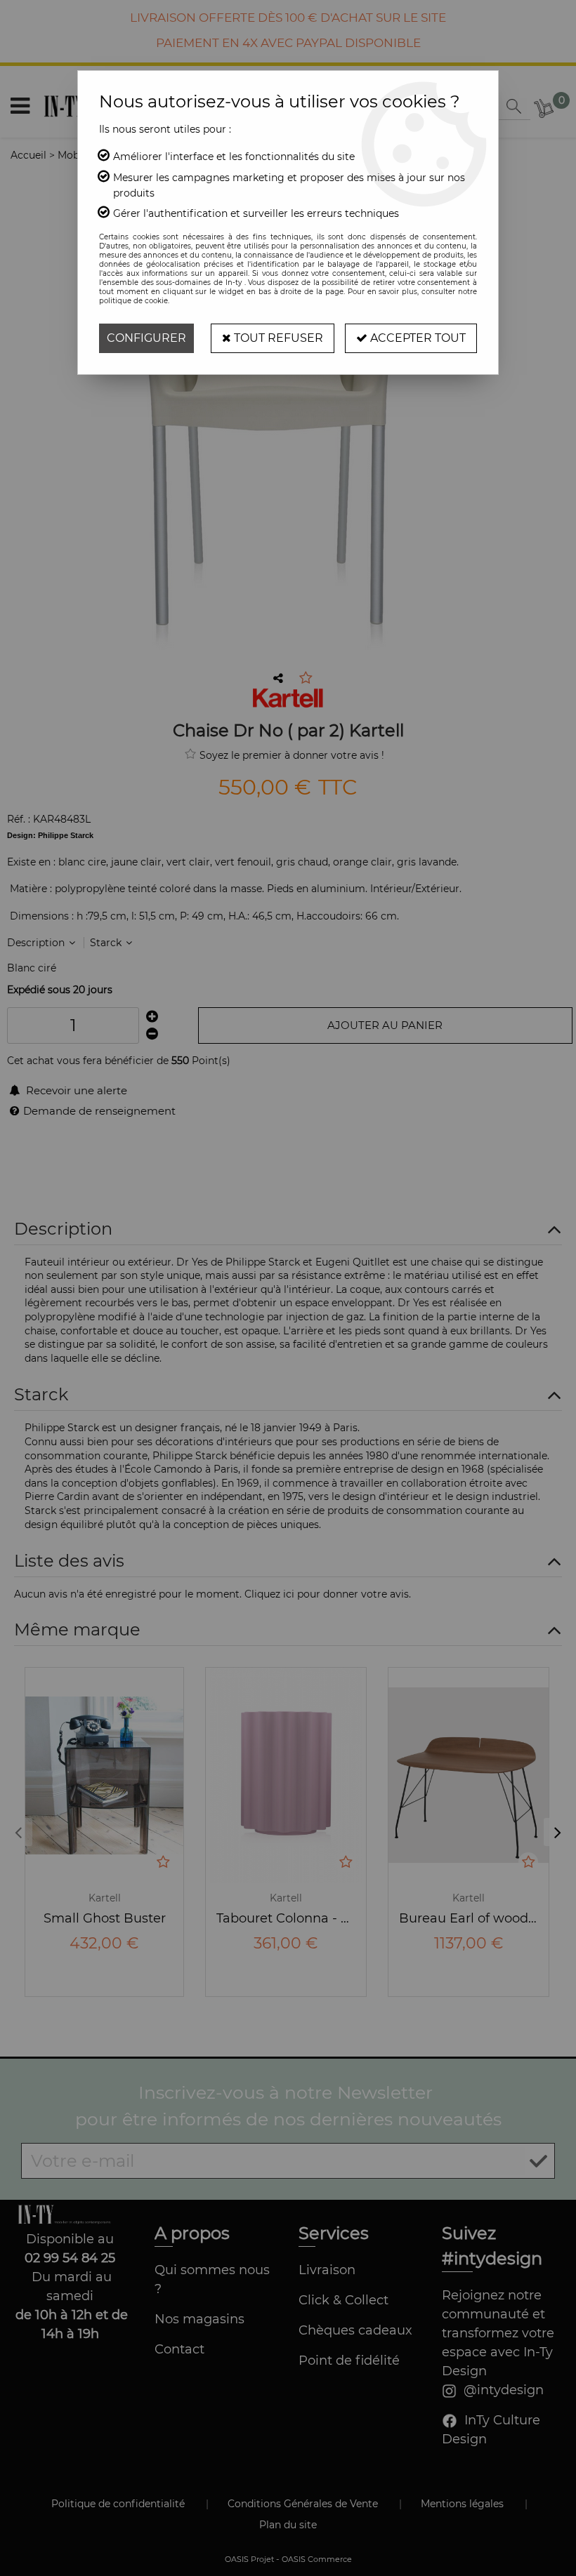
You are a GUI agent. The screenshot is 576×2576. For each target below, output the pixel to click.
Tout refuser (277, 338)
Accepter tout (417, 338)
